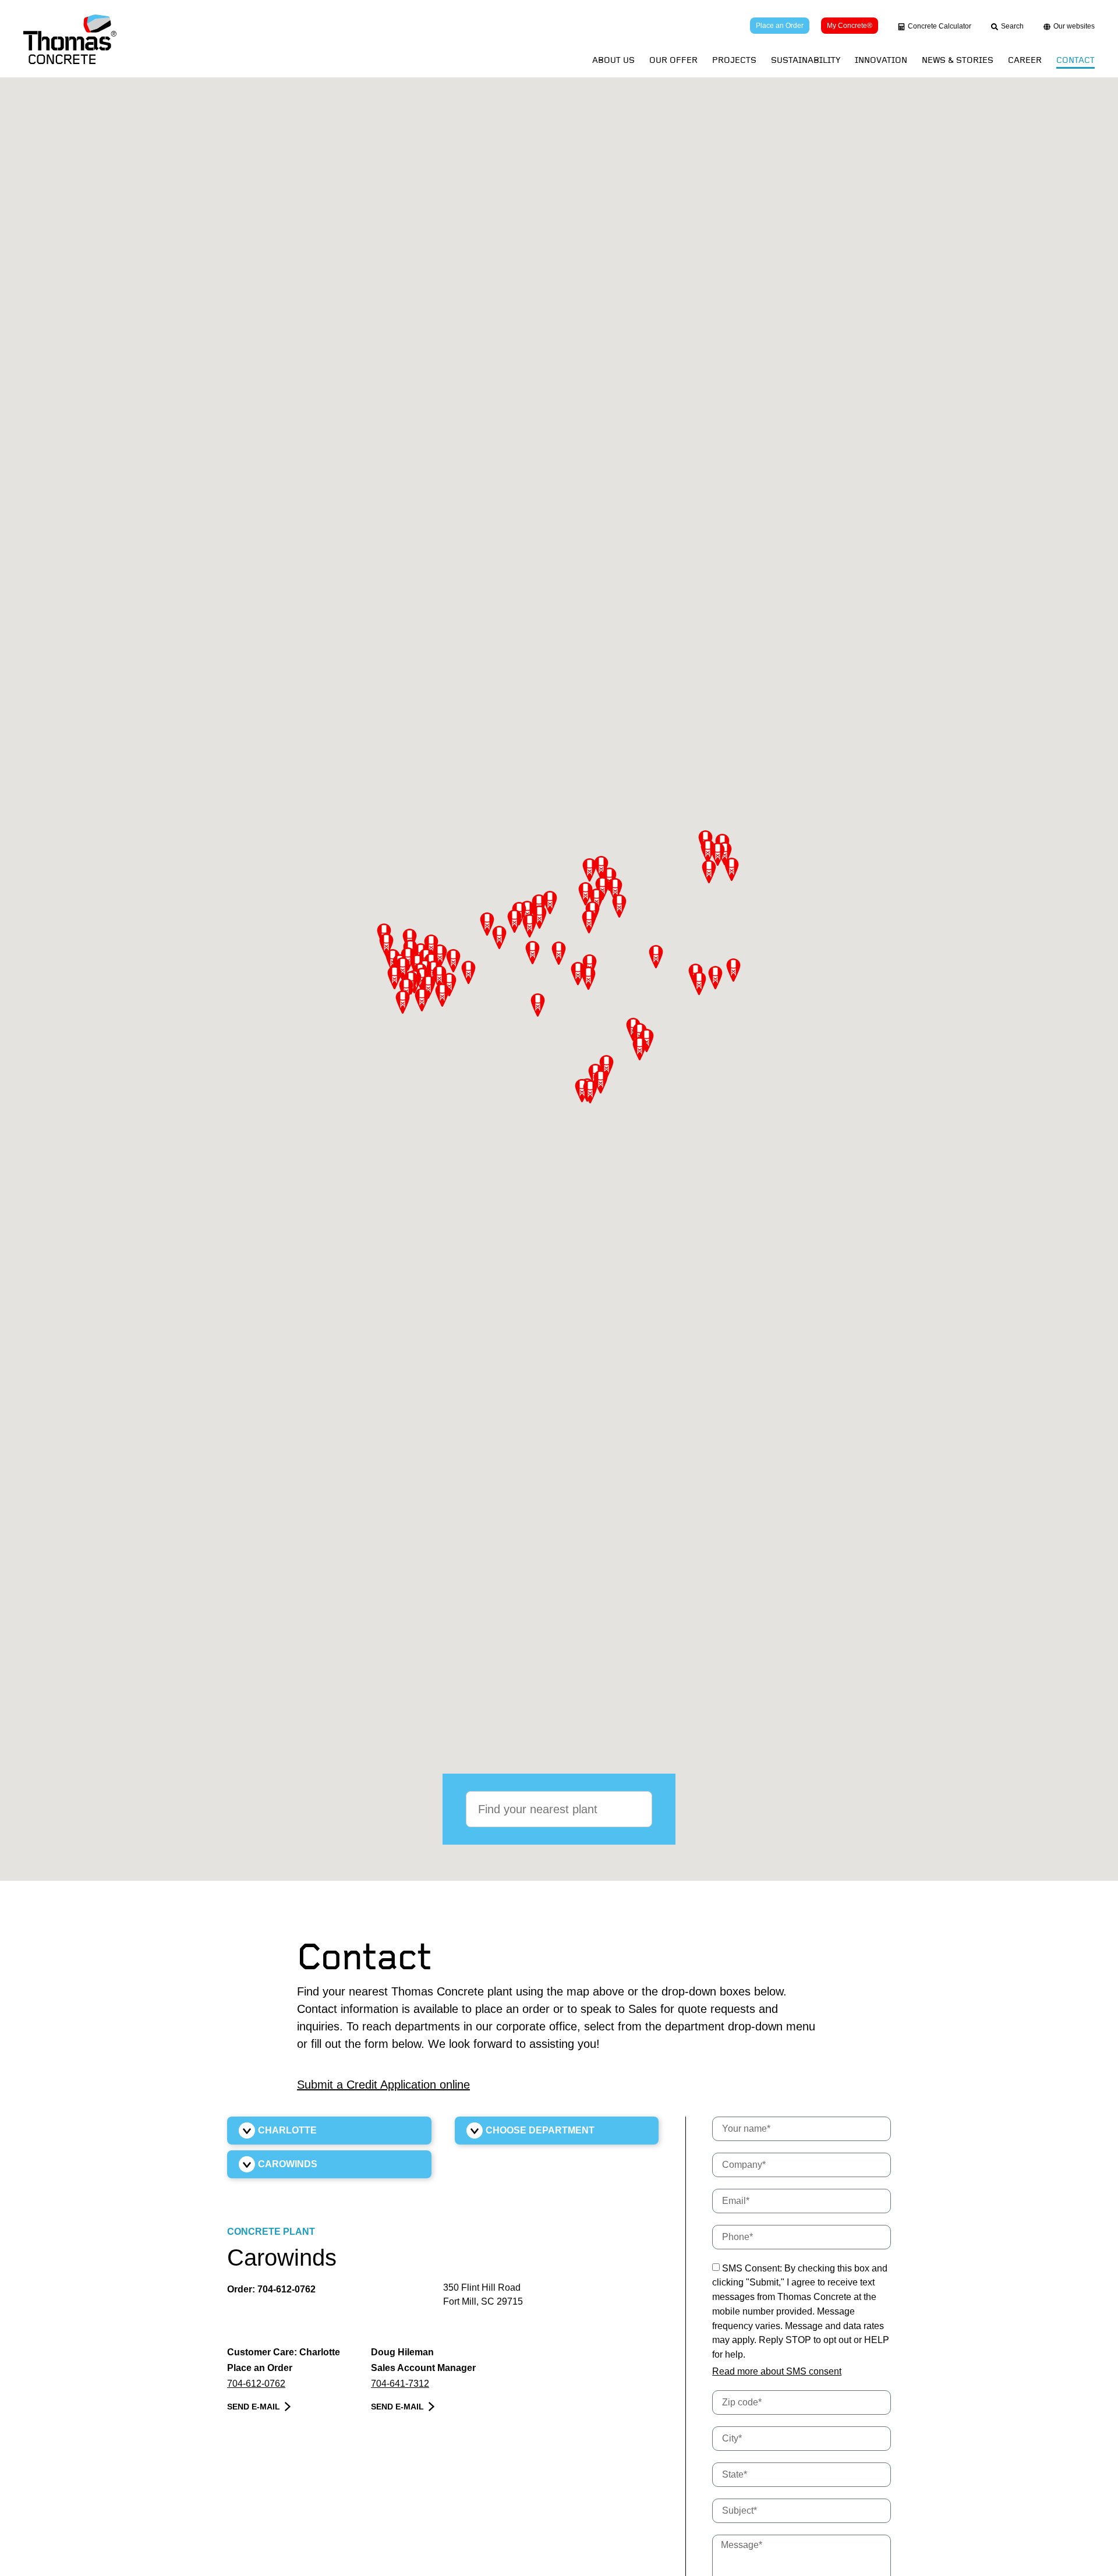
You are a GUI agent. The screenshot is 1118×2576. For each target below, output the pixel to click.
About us (613, 60)
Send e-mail (254, 2407)
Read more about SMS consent (777, 2371)
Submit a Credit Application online (383, 2085)
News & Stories (958, 60)
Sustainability (806, 60)
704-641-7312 (400, 2384)
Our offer (673, 60)
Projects (734, 60)
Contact (1075, 60)
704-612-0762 (286, 2289)
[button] (590, 870)
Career (1025, 60)
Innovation (881, 60)
